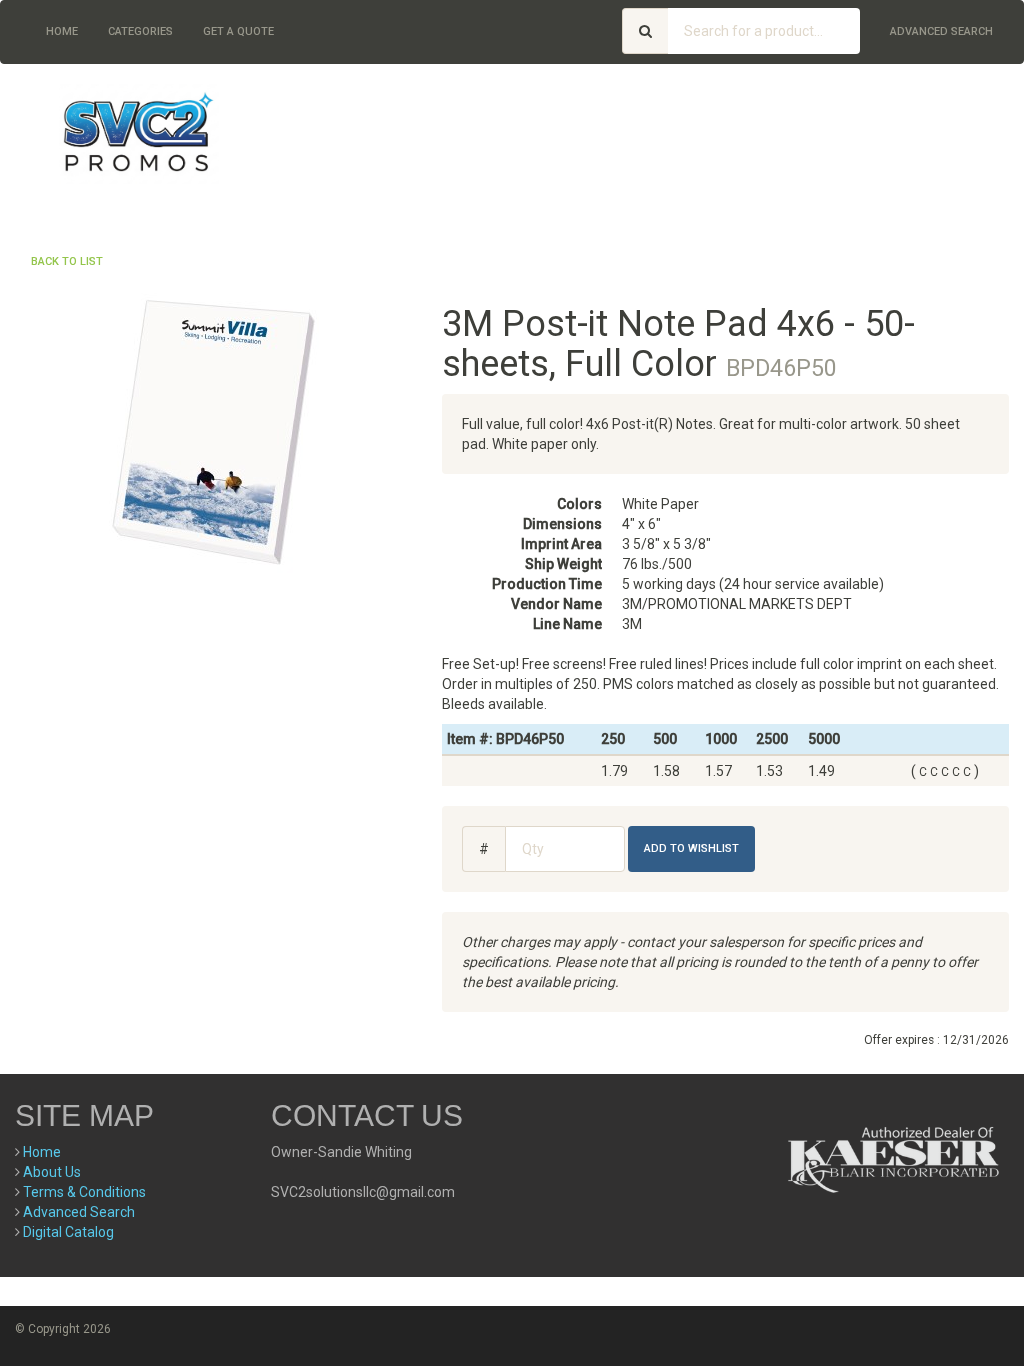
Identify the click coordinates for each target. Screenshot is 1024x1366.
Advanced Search (941, 31)
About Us (52, 1172)
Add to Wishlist (691, 848)
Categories (140, 31)
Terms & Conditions (84, 1192)
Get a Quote (238, 31)
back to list (67, 261)
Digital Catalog (68, 1232)
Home (62, 31)
